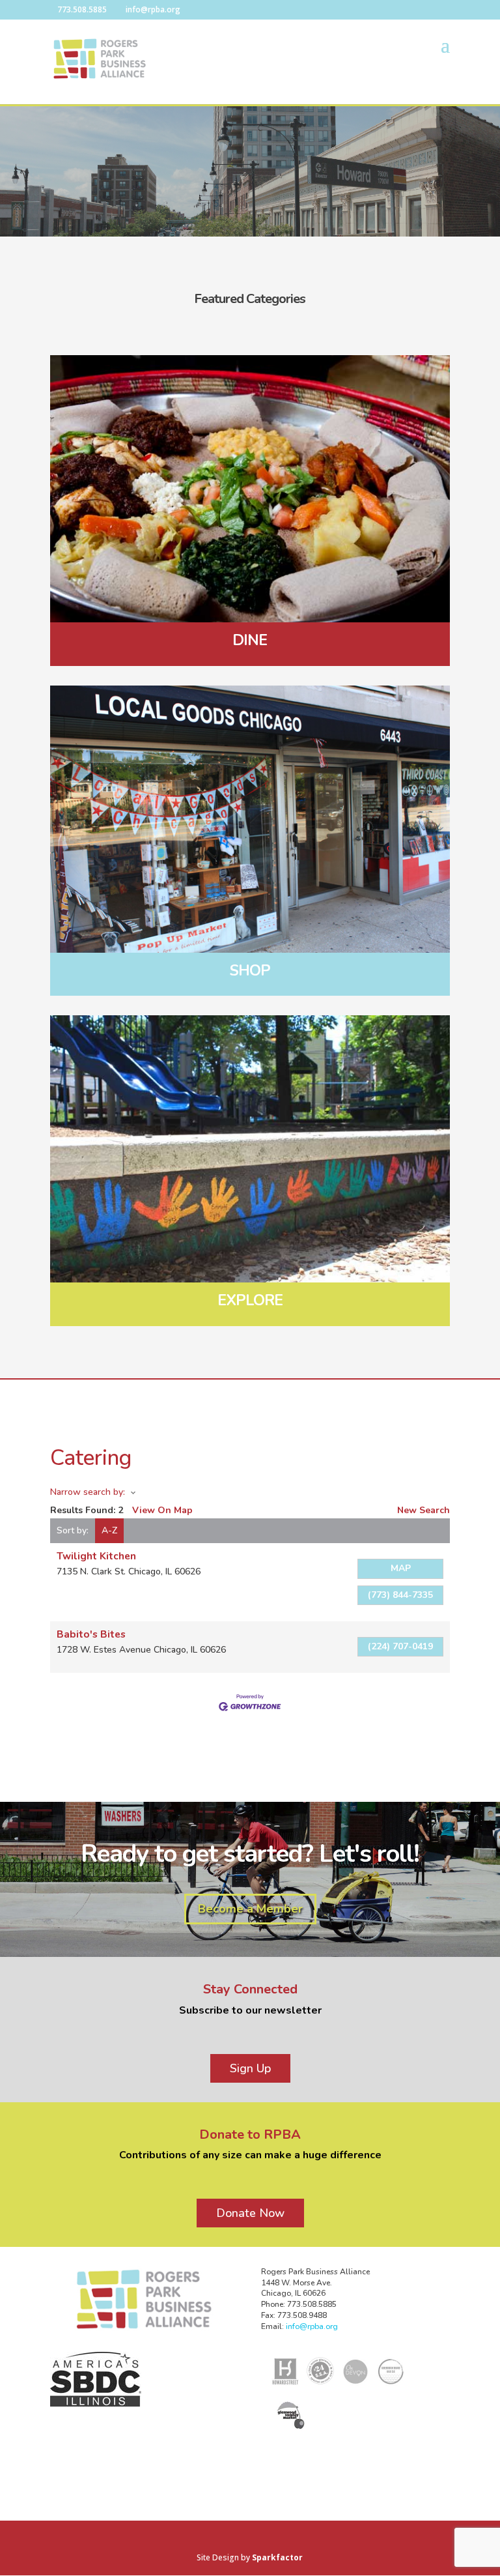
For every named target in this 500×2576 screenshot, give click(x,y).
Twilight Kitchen (96, 1556)
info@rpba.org (312, 2326)
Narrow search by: (88, 1492)
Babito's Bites (91, 1634)
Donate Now (250, 2213)
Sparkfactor (277, 2557)
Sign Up (250, 2068)
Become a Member (250, 1909)
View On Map (162, 1510)
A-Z (109, 1530)
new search (424, 1510)
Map (401, 1568)
